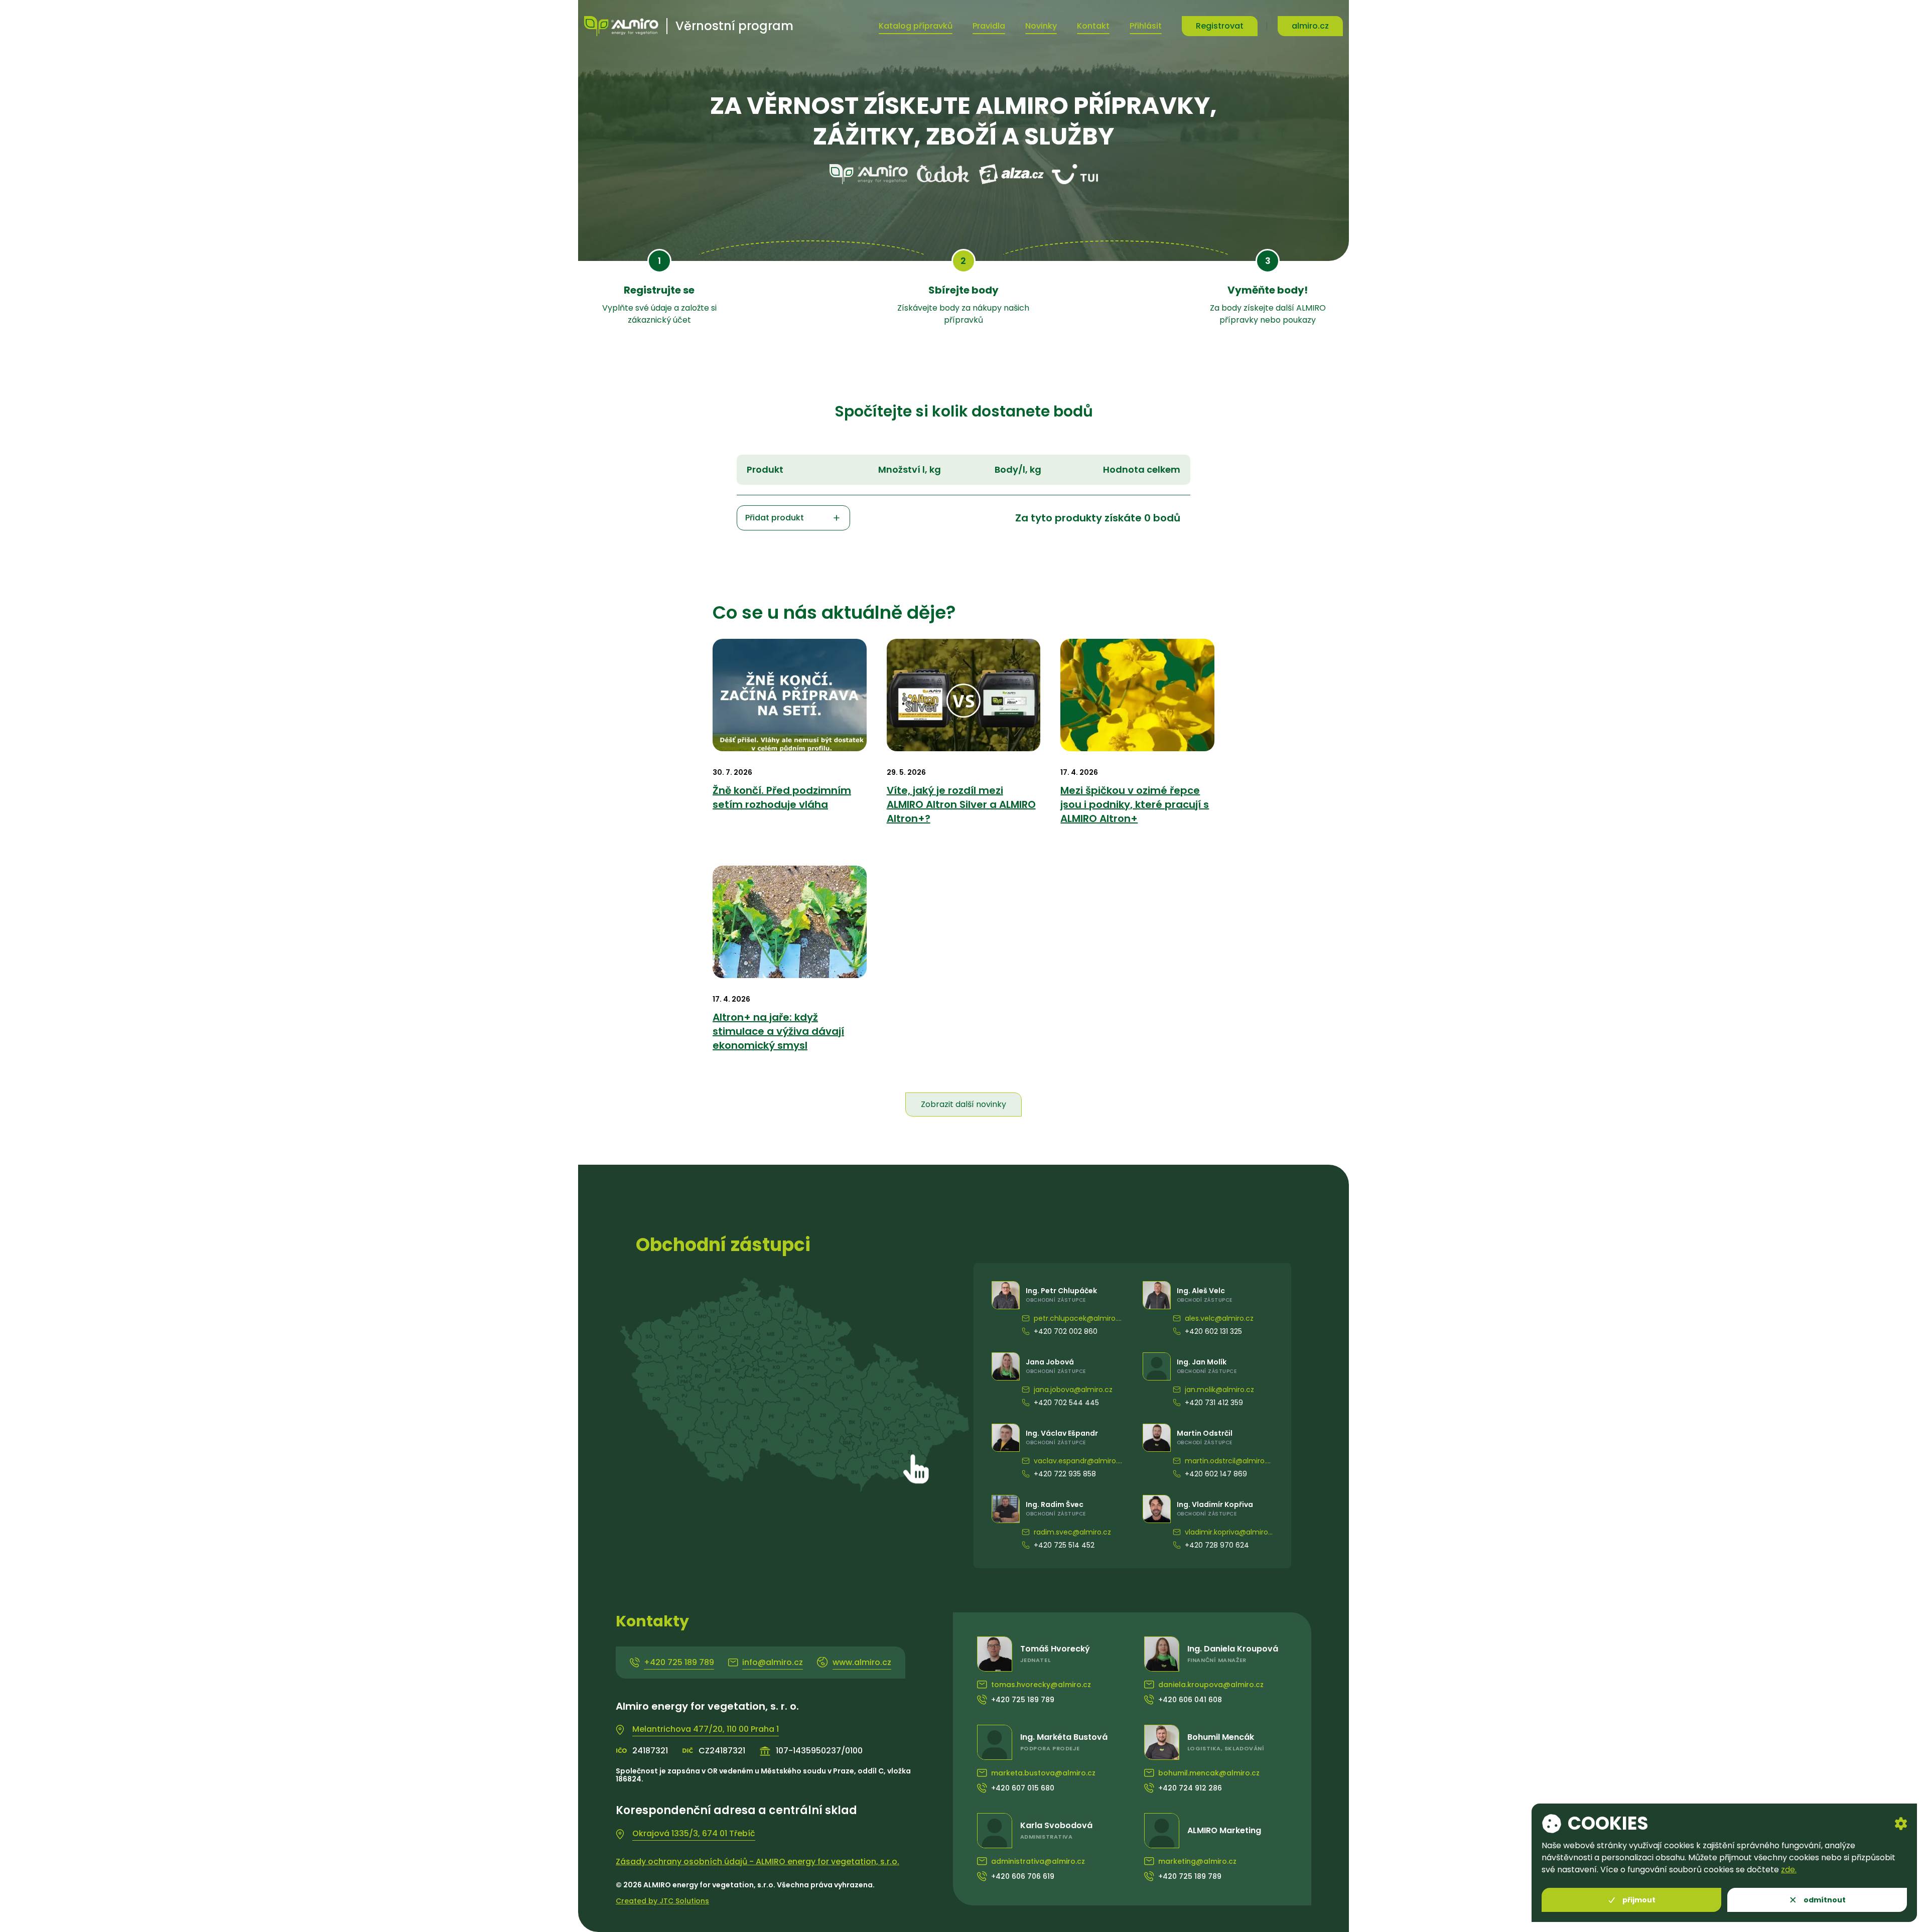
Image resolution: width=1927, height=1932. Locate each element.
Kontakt (1093, 26)
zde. (1789, 1870)
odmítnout (1825, 1900)
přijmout (1639, 1900)
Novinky (1041, 26)
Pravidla (989, 26)
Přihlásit (1146, 26)
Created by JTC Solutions (662, 1901)
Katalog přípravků (916, 26)
